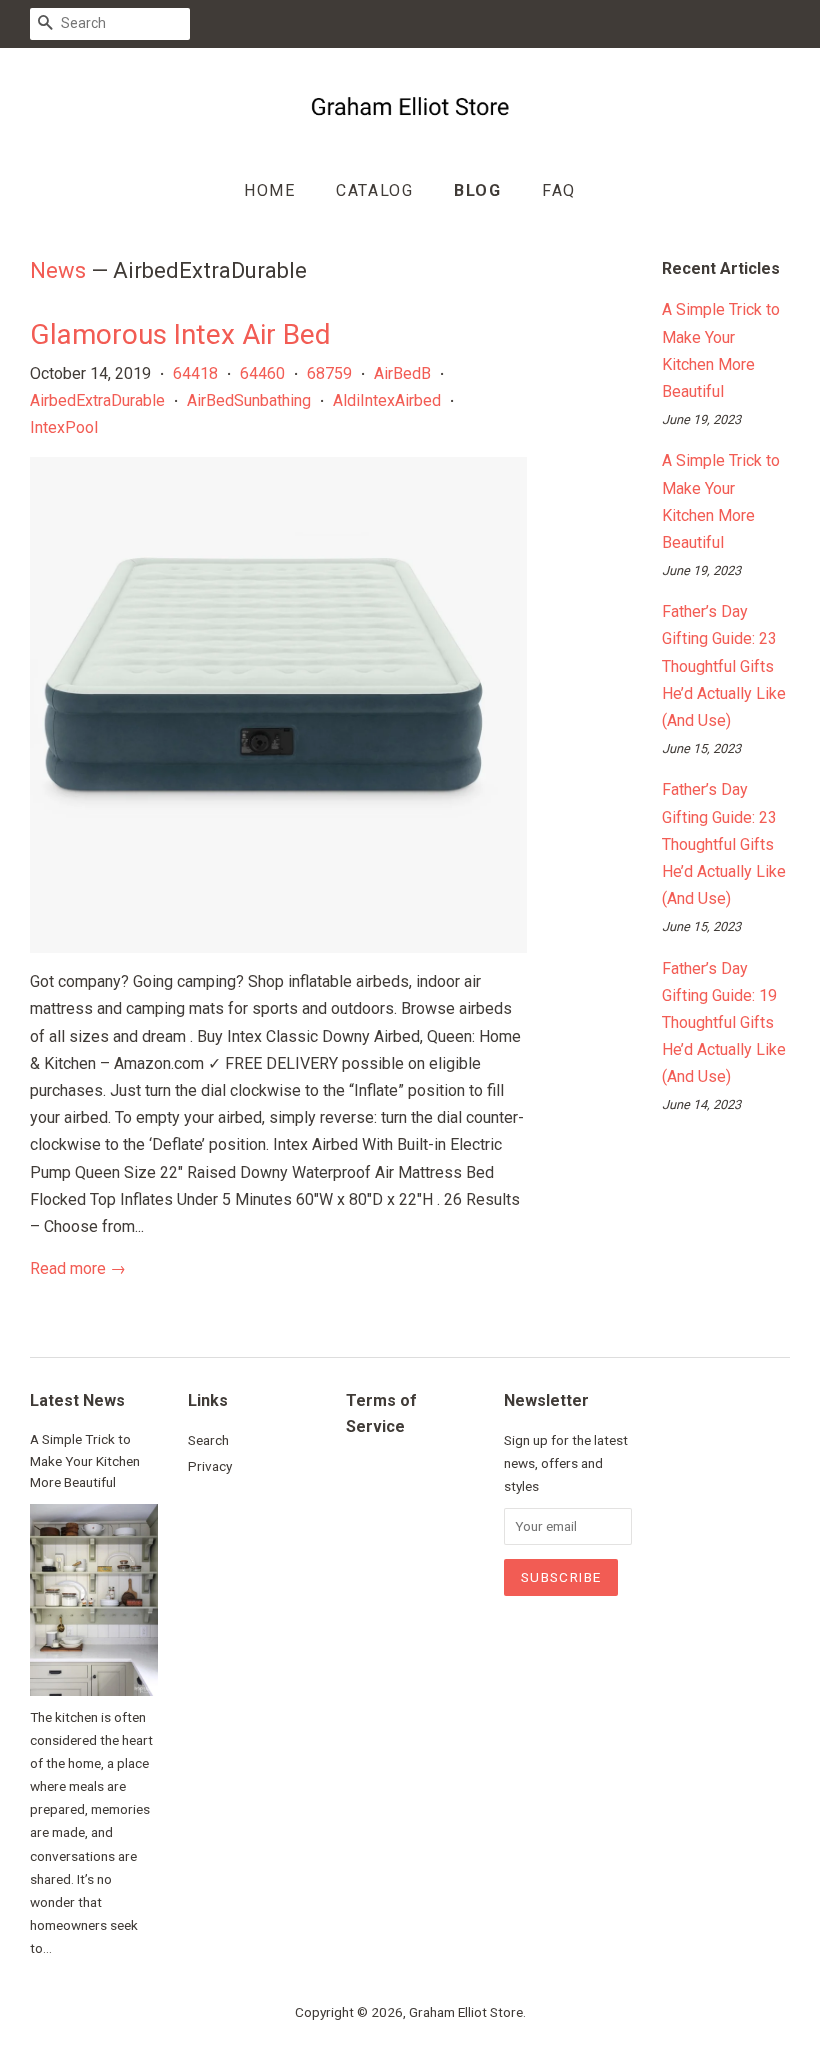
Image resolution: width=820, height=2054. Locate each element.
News (58, 270)
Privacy (210, 1466)
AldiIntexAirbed (387, 400)
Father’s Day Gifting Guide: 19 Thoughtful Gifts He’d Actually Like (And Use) (724, 1023)
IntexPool (64, 427)
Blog (477, 190)
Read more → (78, 1268)
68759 (329, 373)
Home (269, 190)
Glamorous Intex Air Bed (180, 334)
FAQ (559, 190)
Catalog (374, 190)
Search (208, 1440)
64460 (262, 373)
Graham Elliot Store (466, 2012)
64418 (195, 373)
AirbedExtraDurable (97, 400)
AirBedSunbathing (249, 400)
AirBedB (402, 373)
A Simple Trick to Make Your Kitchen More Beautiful (85, 1461)
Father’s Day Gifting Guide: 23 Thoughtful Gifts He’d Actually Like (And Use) (724, 666)
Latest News (77, 1400)
